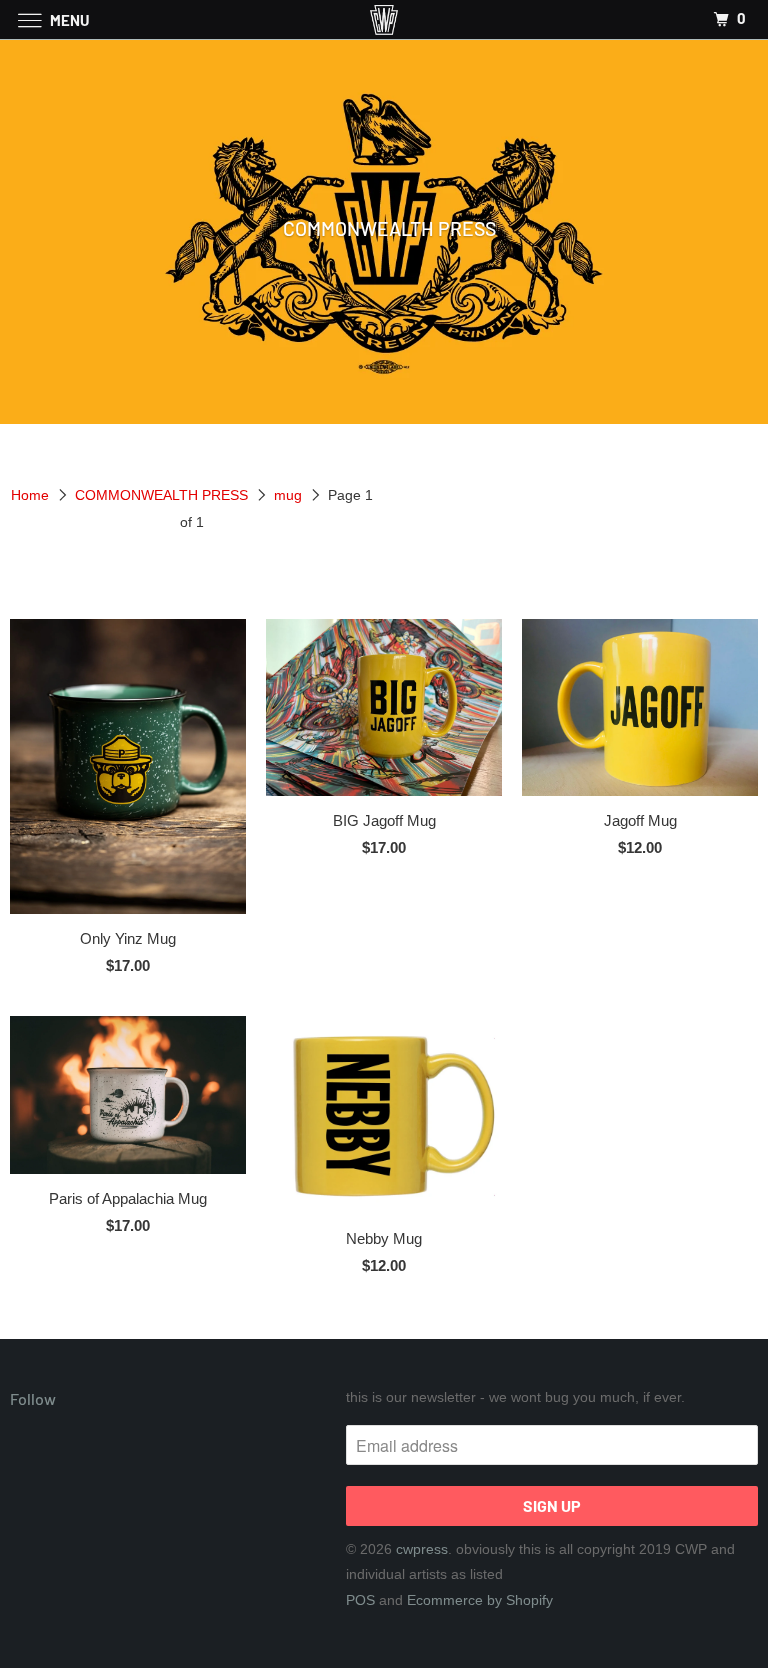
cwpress (422, 1549)
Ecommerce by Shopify (480, 1600)
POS (360, 1600)
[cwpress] (384, 19)
